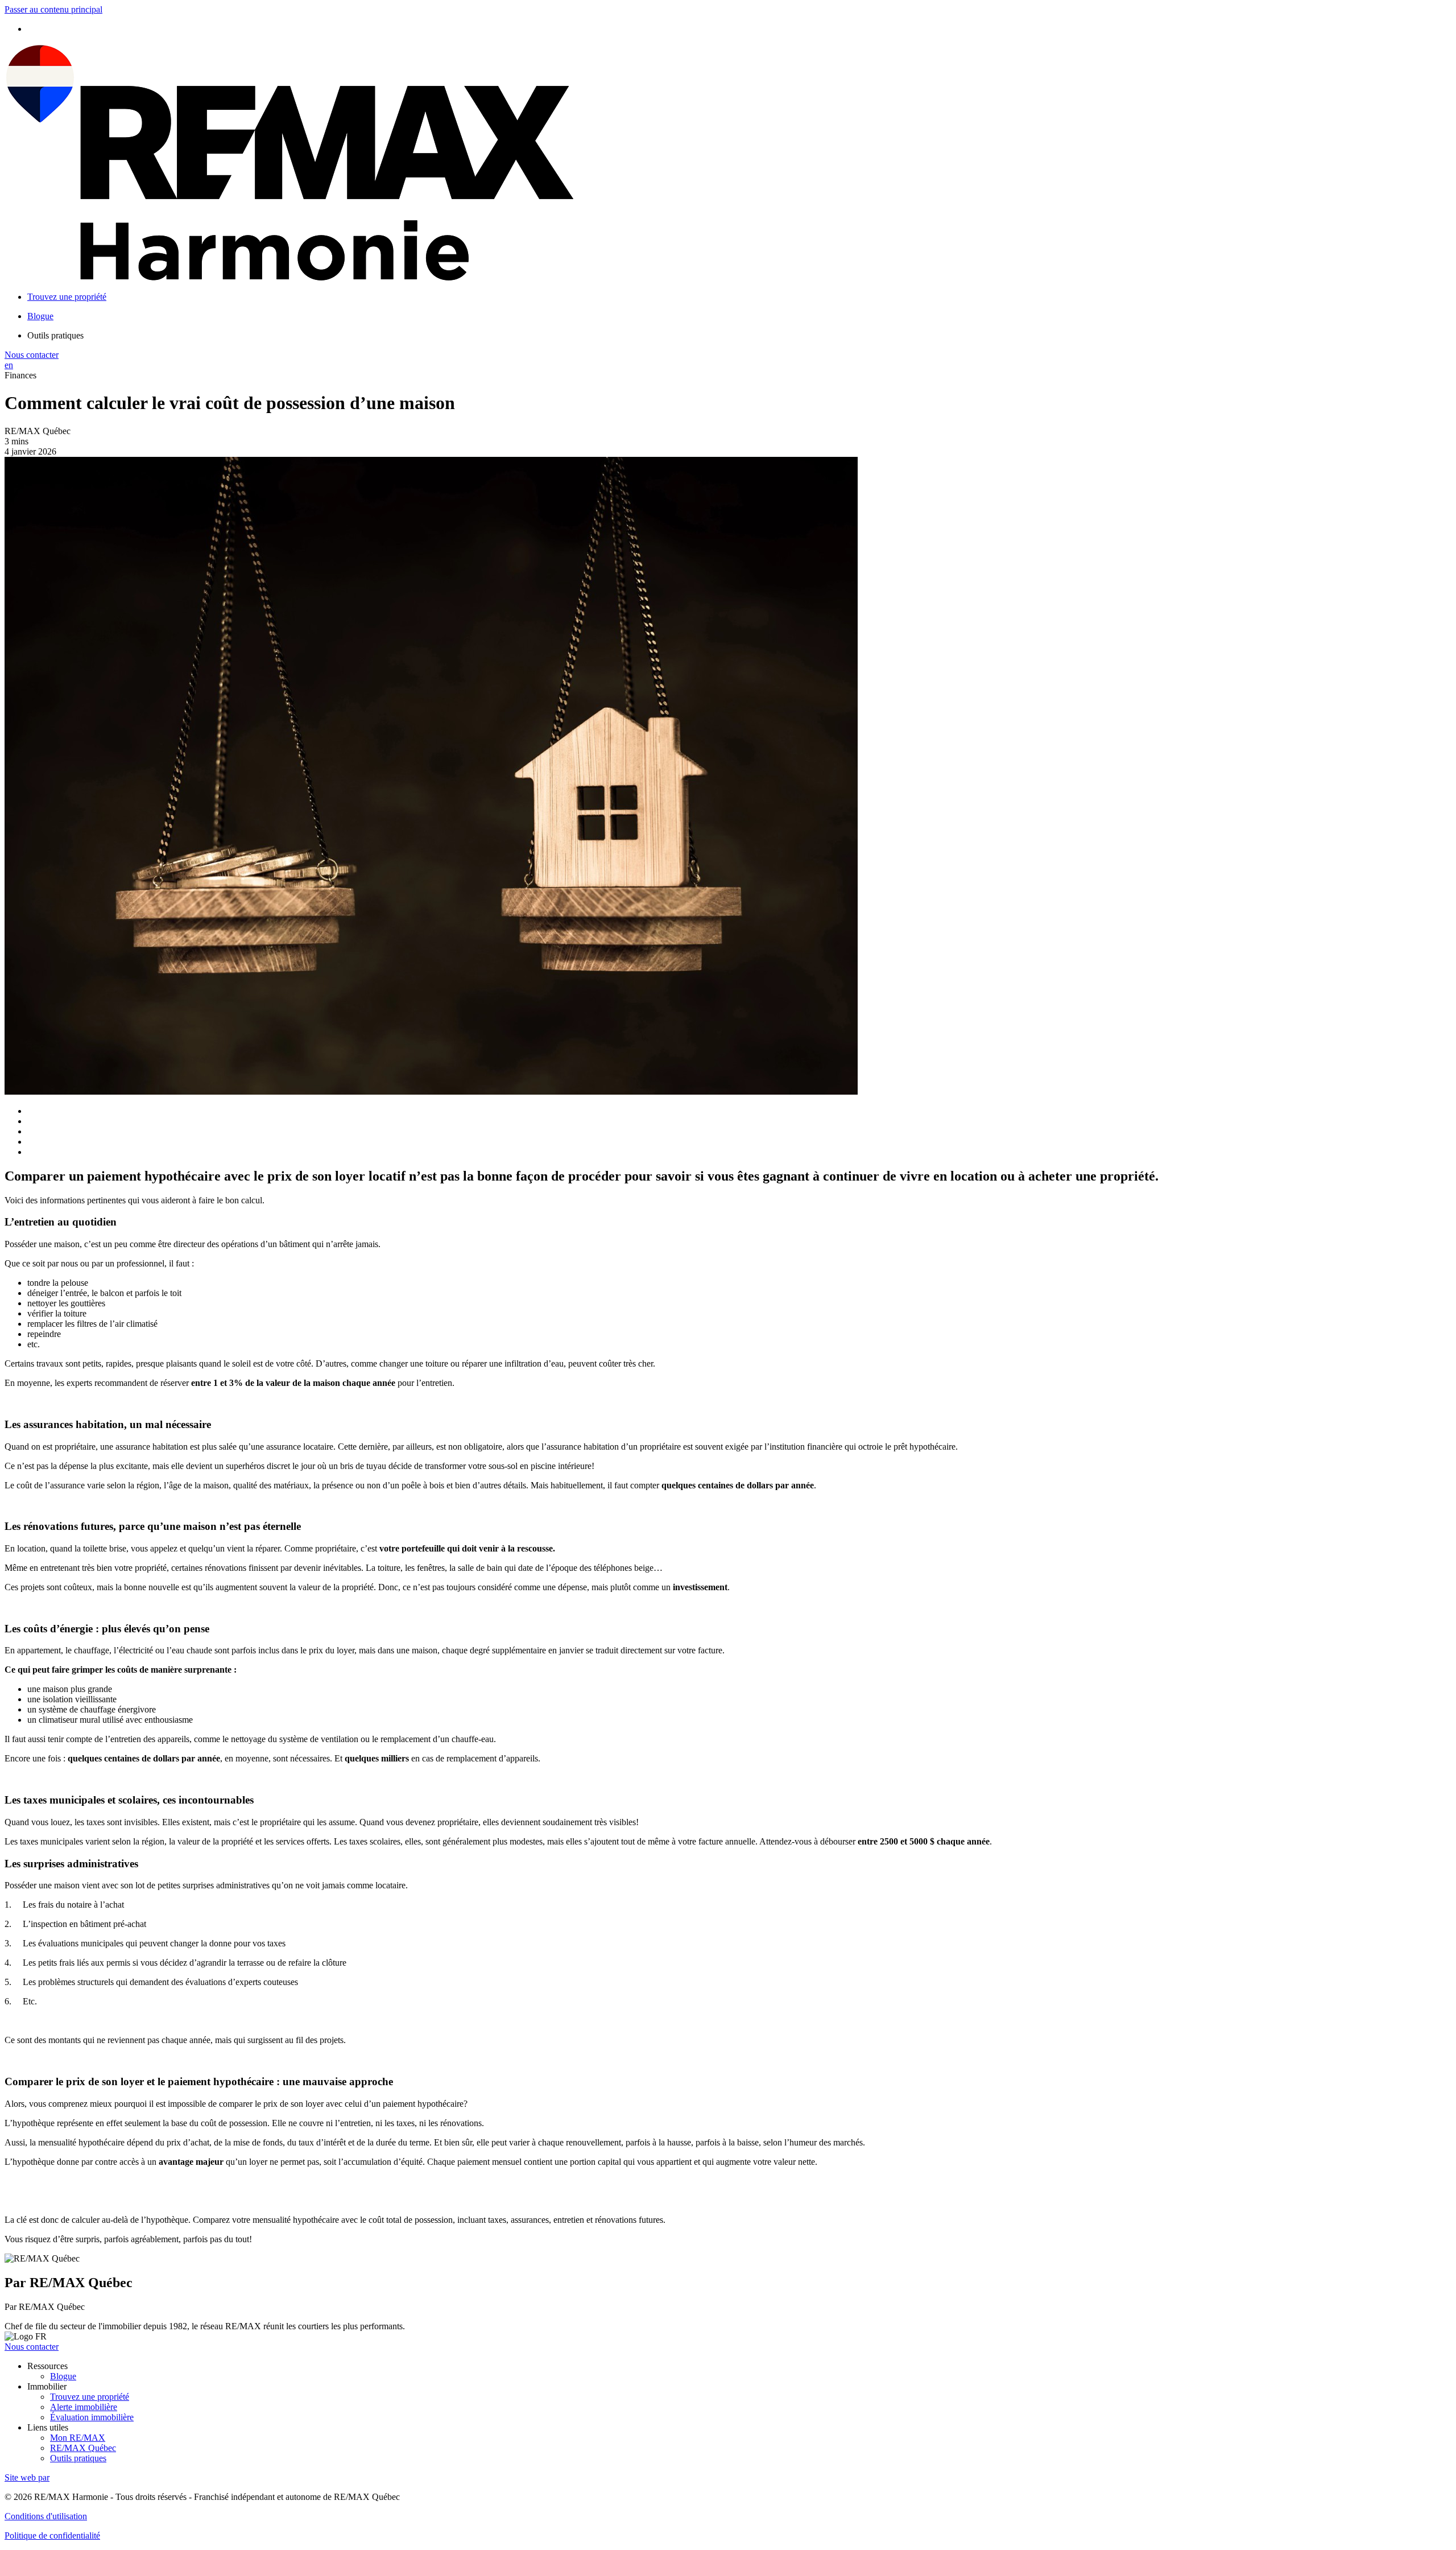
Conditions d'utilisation (46, 2516)
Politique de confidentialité (52, 2535)
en (9, 365)
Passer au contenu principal (53, 9)
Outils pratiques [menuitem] (55, 335)
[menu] (739, 336)
